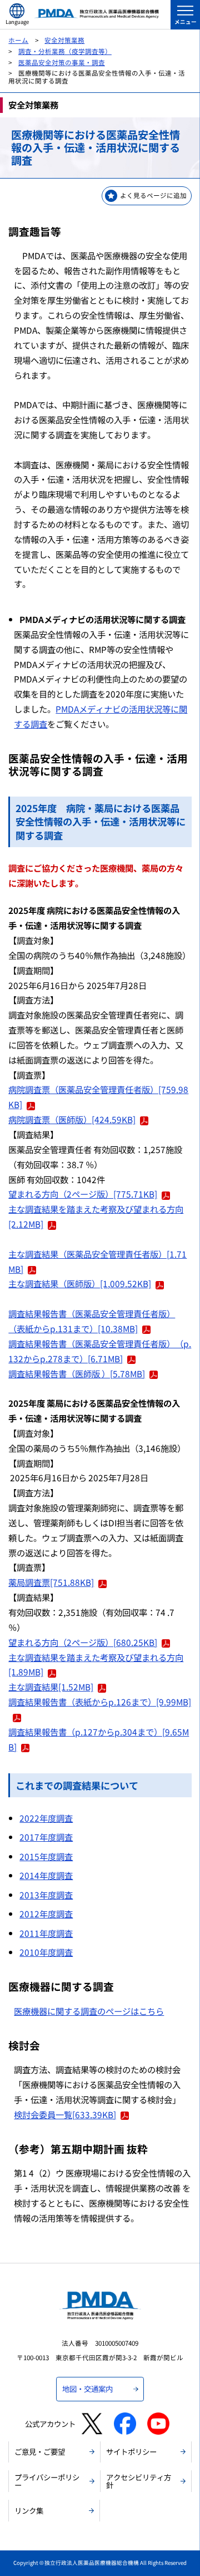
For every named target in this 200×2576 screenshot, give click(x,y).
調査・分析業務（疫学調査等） (65, 51)
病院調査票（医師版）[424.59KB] (72, 1119)
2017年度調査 (46, 1837)
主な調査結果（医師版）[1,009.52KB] (80, 1283)
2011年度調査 (46, 1933)
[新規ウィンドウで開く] (92, 2424)
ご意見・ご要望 (40, 2451)
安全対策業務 (64, 40)
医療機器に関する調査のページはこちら (89, 2011)
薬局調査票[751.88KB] (51, 1582)
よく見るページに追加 (153, 195)
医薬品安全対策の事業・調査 (62, 62)
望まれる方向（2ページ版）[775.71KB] (83, 1194)
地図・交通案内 (87, 2389)
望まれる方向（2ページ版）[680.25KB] (83, 1642)
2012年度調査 (46, 1914)
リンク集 (29, 2510)
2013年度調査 (46, 1895)
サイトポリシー (131, 2451)
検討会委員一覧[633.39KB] (65, 2114)
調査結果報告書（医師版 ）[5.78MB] (77, 1373)
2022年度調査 (46, 1818)
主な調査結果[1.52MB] (51, 1687)
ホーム (18, 40)
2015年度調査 (46, 1856)
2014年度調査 (46, 1875)
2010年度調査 (46, 1952)
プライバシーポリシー (47, 2481)
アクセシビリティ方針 (139, 2481)
